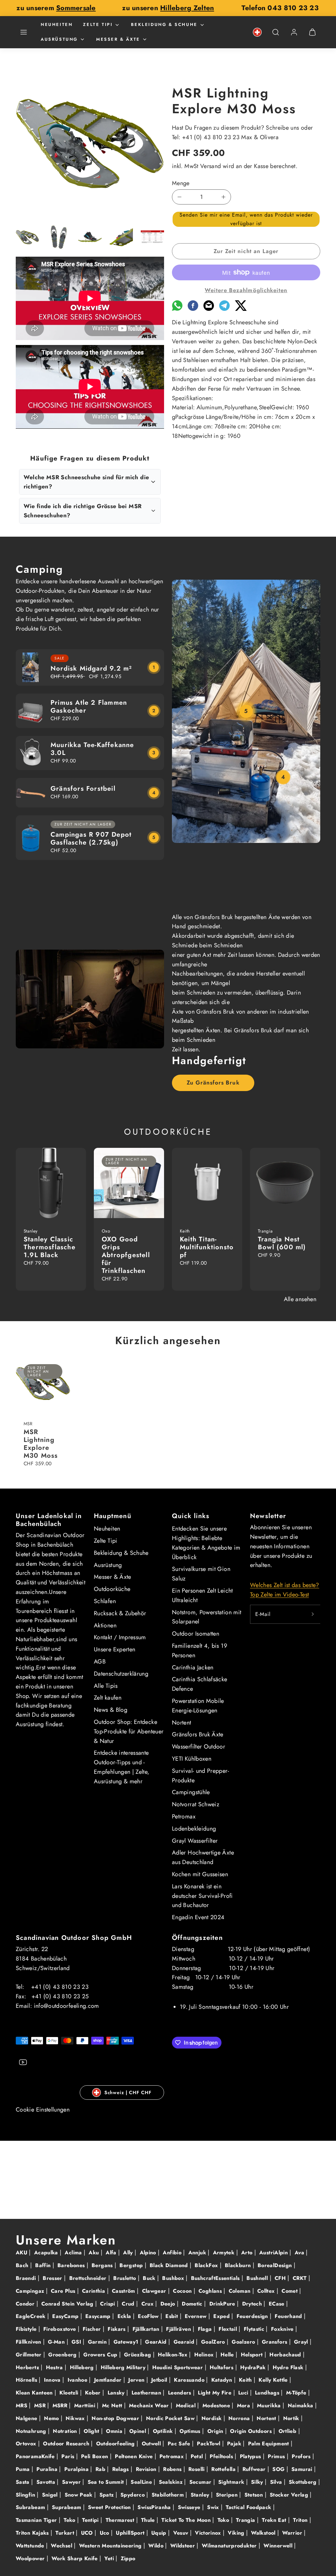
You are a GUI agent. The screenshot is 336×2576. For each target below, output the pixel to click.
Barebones (72, 2265)
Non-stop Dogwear (116, 2418)
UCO (88, 2533)
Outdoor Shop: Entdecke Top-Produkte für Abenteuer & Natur (129, 1731)
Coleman (241, 2291)
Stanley (201, 2495)
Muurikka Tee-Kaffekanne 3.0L (92, 749)
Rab (101, 2469)
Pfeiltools (222, 2456)
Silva (277, 2482)
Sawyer (72, 2482)
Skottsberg (304, 2482)
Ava (300, 2253)
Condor (26, 2304)
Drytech (253, 2304)
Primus (277, 2456)
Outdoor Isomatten (196, 1634)
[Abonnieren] (313, 1614)
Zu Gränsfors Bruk (213, 1083)
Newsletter (268, 1516)
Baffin (44, 2265)
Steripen (228, 2495)
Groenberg (63, 2355)
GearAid (157, 2342)
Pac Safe (180, 2444)
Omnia (115, 2431)
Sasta (23, 2482)
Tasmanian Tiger (37, 2520)
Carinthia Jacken (193, 1667)
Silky (258, 2482)
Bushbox (174, 2278)
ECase (277, 2304)
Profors (302, 2456)
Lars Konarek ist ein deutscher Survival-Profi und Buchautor (202, 1896)
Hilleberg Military (124, 2367)
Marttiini (86, 2405)
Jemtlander (109, 2380)
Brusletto (126, 2278)
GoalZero (214, 2342)
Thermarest (121, 2520)
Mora (244, 2405)
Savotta (47, 2482)
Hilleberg (83, 2367)
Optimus (191, 2431)
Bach (23, 2265)
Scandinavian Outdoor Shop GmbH (74, 1938)
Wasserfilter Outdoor (199, 1747)
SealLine (142, 2482)
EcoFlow (149, 2316)
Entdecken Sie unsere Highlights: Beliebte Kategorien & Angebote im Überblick (206, 1543)
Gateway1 (127, 2342)
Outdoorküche (112, 1589)
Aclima (74, 2253)
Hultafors (222, 2367)
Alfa (112, 2253)
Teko (70, 2520)
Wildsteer (184, 2546)
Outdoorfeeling (116, 2444)
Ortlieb (288, 2431)
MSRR (61, 2405)
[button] (24, 32)
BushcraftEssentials (216, 2278)
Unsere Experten (115, 1649)
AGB (100, 1662)
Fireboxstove (61, 2329)
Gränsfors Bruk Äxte (198, 1734)
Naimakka (301, 2405)
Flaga (206, 2329)
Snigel (51, 2495)
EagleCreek (31, 2316)
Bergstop (132, 2265)
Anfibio (173, 2253)
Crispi (108, 2304)
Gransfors (275, 2342)
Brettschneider (89, 2278)
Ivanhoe (78, 2380)
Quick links (191, 1516)
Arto (248, 2253)
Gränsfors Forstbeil (83, 789)
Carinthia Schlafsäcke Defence (200, 1684)
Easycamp (99, 2316)
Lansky (117, 2393)
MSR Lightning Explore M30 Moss (41, 1444)
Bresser (53, 2278)
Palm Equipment (269, 2444)
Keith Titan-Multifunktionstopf (207, 1247)
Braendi (27, 2278)
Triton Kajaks (33, 2533)
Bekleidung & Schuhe (164, 24)
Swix (214, 2507)
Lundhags (268, 2393)
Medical (187, 2405)
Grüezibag (138, 2355)
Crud (129, 2304)
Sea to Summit (107, 2482)
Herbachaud (286, 2355)
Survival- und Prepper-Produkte (200, 1776)
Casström (124, 2291)
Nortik (292, 2418)
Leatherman (147, 2393)
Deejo (169, 2304)
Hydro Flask (289, 2367)
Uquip (160, 2533)
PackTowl (209, 2444)
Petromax (184, 1816)
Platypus (251, 2456)
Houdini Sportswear (178, 2367)
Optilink (164, 2431)
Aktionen (105, 1625)
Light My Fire (215, 2393)
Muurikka (270, 2405)
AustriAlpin (274, 2253)
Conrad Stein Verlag (68, 2304)
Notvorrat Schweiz (196, 1804)
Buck (150, 2278)
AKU (22, 2253)
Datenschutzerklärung (121, 1674)
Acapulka (47, 2253)
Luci (244, 2393)
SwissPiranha (155, 2507)
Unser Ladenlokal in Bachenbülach (49, 1520)
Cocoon (183, 2291)
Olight (92, 2431)
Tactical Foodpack (249, 2507)
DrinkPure (223, 2304)
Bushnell (258, 2278)
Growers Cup (101, 2355)
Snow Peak (80, 2495)
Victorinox (209, 2533)
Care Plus (64, 2291)
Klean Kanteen (35, 2393)
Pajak (235, 2444)
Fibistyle (27, 2329)
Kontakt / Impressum (120, 1637)
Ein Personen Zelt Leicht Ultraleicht (202, 1595)
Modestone (217, 2405)
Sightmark (232, 2482)
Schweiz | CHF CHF (128, 2093)
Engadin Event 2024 (198, 1917)
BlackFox (207, 2265)
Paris (69, 2456)
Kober (94, 2393)
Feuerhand (289, 2316)
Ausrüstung (59, 39)
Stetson (255, 2495)
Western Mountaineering (111, 2546)
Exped (222, 2316)
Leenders (180, 2393)
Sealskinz (172, 2482)
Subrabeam (31, 2507)
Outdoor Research (67, 2444)
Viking (237, 2533)
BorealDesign (276, 2265)
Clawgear (155, 2291)
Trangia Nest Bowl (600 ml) (282, 1243)
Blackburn (239, 2265)
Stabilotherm (169, 2495)
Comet (290, 2291)
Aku (94, 2253)
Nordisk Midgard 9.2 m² (91, 668)
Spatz (107, 2495)
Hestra (55, 2367)
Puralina (48, 2469)
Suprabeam (67, 2507)
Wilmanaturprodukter (230, 2546)
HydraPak (254, 2367)
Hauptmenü (113, 1516)
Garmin (98, 2342)
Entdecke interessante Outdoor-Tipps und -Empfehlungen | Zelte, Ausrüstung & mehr (122, 1767)
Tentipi (91, 2520)
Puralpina (77, 2469)
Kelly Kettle (274, 2380)
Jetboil (160, 2380)
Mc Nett (113, 2405)
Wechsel (62, 2546)
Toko (224, 2520)
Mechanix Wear (150, 2405)
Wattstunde (31, 2546)
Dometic (193, 2304)
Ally (129, 2253)
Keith (246, 2380)
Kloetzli (70, 2393)
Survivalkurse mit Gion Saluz (201, 1574)
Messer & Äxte (118, 39)
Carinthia (94, 2291)
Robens (173, 2469)
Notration (66, 2431)
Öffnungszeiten (197, 1938)
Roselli (197, 2469)
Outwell (152, 2444)
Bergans (103, 2265)
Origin (216, 2431)
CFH (281, 2278)
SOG (279, 2469)
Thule (149, 2520)
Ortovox (27, 2444)
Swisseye (190, 2507)
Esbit (172, 2316)
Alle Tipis (106, 1686)
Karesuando (190, 2380)
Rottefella (224, 2469)
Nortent (182, 1723)
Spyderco (133, 2495)
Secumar (201, 2482)
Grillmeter (30, 2355)
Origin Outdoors (252, 2431)
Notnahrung (32, 2431)
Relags (122, 2469)
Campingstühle (191, 1792)
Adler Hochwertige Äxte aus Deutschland (203, 1857)
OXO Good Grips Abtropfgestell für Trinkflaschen (126, 1255)
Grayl (302, 2342)
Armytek (225, 2253)
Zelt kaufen (108, 1698)
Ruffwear (255, 2469)
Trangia (246, 2520)
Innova (53, 2380)
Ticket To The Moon (187, 2520)
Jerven (137, 2380)
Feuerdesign (253, 2316)
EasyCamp (66, 2316)
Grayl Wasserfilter (195, 1841)
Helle (228, 2355)
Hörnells (27, 2380)
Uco (105, 2533)
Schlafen (105, 1601)
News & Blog (111, 1710)
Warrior (293, 2533)
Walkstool (264, 2533)
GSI (77, 2342)
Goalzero (244, 2342)
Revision (147, 2469)
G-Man (57, 2342)
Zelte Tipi (98, 24)
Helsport (253, 2355)
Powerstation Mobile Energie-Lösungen (198, 1706)
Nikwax (76, 2418)
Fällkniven (29, 2342)
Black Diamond (170, 2265)
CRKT (301, 2278)
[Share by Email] (209, 309)
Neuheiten (57, 24)
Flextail (229, 2329)
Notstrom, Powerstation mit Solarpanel (207, 1617)
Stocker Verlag (290, 2495)
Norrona (240, 2418)
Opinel (139, 2431)
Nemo (52, 2418)
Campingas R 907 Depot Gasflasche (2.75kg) (91, 838)
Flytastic (255, 2329)
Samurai (303, 2469)
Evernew (197, 2316)
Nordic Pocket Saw (171, 2418)
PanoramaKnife (36, 2456)
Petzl (198, 2456)
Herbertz (28, 2367)
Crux (148, 2304)
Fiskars (117, 2329)
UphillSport (131, 2533)
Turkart (66, 2533)
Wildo (157, 2546)
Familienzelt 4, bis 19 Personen (199, 1651)
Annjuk (198, 2253)
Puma (24, 2469)
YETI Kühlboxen (192, 1759)
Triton (301, 2520)
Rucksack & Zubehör (120, 1613)
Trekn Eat (275, 2520)
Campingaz (31, 2291)
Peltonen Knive (135, 2456)
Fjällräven (179, 2329)
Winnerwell (279, 2546)
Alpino (149, 2253)
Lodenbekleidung (194, 1829)
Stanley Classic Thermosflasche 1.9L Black (50, 1247)
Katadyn (223, 2380)
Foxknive (283, 2329)
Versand (211, 166)
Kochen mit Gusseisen (200, 1874)
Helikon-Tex (173, 2355)
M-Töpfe (297, 2393)
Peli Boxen (95, 2456)
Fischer (93, 2329)
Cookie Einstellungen (43, 2110)
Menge (181, 183)
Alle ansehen (300, 1299)
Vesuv (182, 2533)
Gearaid (185, 2342)
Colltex (267, 2291)
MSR (41, 2405)
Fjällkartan (147, 2329)
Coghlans (211, 2291)
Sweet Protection (110, 2507)
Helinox (205, 2355)
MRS (22, 2405)
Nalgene (27, 2418)
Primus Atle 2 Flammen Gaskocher (89, 707)
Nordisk (212, 2418)
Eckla (125, 2316)
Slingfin (26, 2495)
